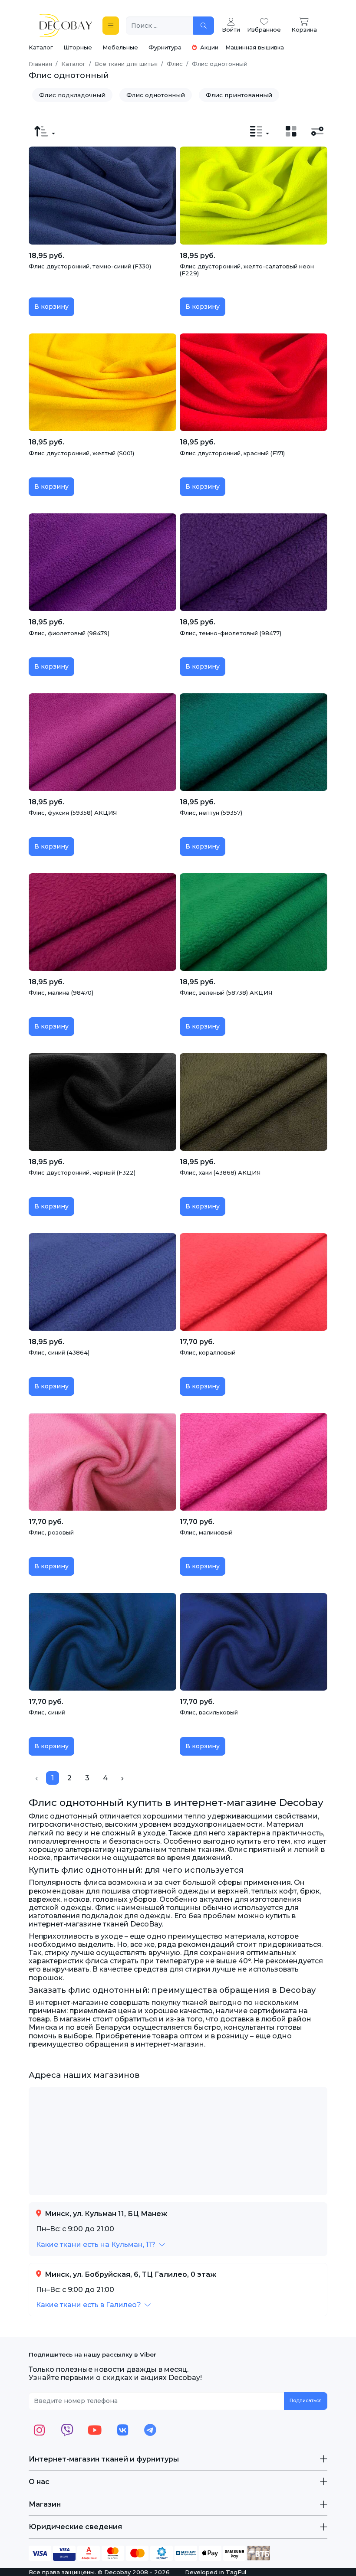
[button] (101, 2245)
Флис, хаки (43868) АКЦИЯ (220, 1172)
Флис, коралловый (208, 1352)
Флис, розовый (51, 1532)
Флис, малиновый (206, 1532)
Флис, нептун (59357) (211, 813)
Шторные (78, 47)
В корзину (51, 307)
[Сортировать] (45, 131)
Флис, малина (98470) (61, 993)
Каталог (41, 47)
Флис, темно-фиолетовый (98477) (231, 633)
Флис (175, 64)
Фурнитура (165, 47)
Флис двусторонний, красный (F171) (232, 453)
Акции (208, 47)
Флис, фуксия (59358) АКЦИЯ (73, 813)
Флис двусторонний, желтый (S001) (81, 453)
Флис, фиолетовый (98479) (69, 633)
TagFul (236, 2572)
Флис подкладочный (72, 95)
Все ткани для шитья (126, 64)
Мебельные (120, 47)
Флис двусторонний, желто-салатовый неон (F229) (247, 270)
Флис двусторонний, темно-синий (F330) (90, 266)
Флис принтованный (239, 95)
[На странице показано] (260, 131)
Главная (40, 64)
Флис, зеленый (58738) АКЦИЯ (226, 993)
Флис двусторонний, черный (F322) (82, 1172)
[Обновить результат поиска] (204, 26)
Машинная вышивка (255, 47)
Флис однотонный (156, 95)
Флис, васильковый (209, 1712)
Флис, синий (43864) (59, 1352)
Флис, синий (47, 1712)
